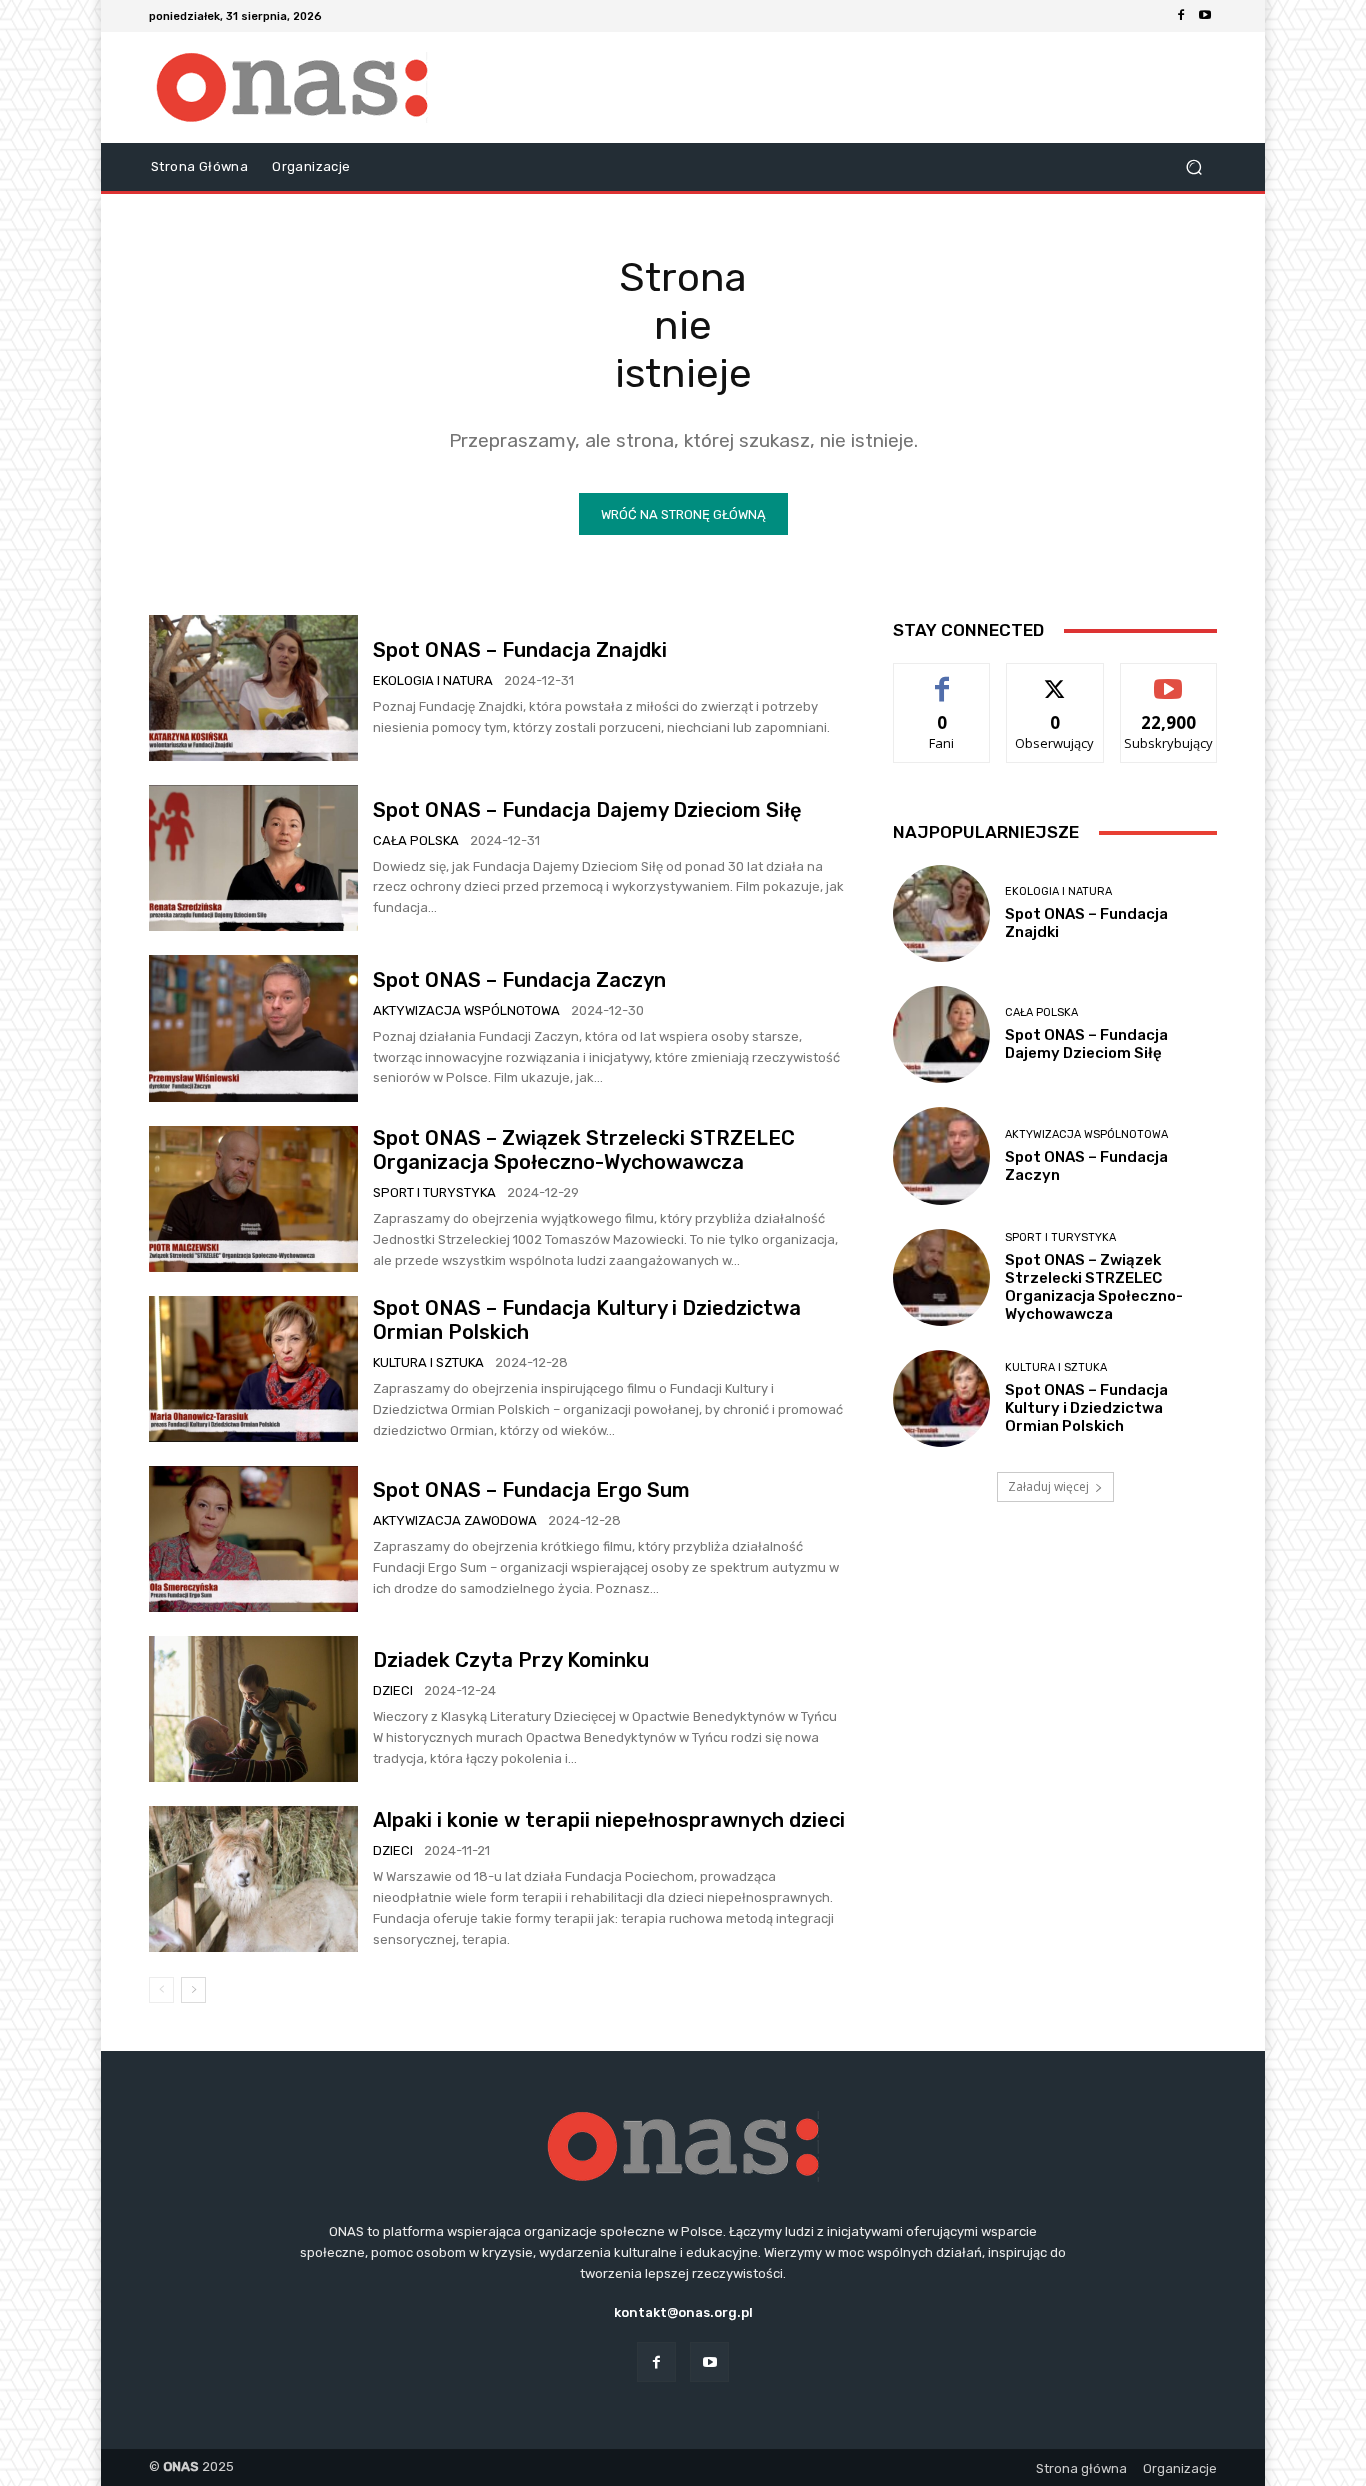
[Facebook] (1181, 16)
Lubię (942, 678)
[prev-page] (161, 1990)
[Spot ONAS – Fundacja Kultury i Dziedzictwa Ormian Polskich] (253, 1369)
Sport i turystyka (434, 1192)
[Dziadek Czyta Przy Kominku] (253, 1709)
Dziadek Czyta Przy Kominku (511, 1660)
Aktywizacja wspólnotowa (466, 1010)
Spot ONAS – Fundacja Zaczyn (519, 980)
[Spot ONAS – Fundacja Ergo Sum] (253, 1539)
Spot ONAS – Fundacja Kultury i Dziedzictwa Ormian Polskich (1086, 1408)
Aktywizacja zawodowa (455, 1520)
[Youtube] (1205, 16)
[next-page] (193, 1990)
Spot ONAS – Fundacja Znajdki (520, 650)
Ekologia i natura (433, 680)
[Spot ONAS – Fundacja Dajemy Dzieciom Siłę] (253, 858)
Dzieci (393, 1690)
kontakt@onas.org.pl (683, 2312)
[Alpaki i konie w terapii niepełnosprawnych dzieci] (253, 1879)
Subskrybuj (1169, 678)
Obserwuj (1055, 678)
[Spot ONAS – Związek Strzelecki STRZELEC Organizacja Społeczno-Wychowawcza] (253, 1199)
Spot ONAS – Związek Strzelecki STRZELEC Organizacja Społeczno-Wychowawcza (584, 1150)
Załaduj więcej (1048, 1486)
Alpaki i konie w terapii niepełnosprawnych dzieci (609, 1820)
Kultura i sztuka (428, 1362)
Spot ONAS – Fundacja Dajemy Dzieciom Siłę (590, 810)
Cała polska (416, 840)
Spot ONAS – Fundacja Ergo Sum (531, 1490)
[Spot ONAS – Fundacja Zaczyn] (253, 1028)
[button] (1193, 167)
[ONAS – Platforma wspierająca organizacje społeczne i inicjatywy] (292, 87)
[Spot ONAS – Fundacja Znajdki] (253, 688)
